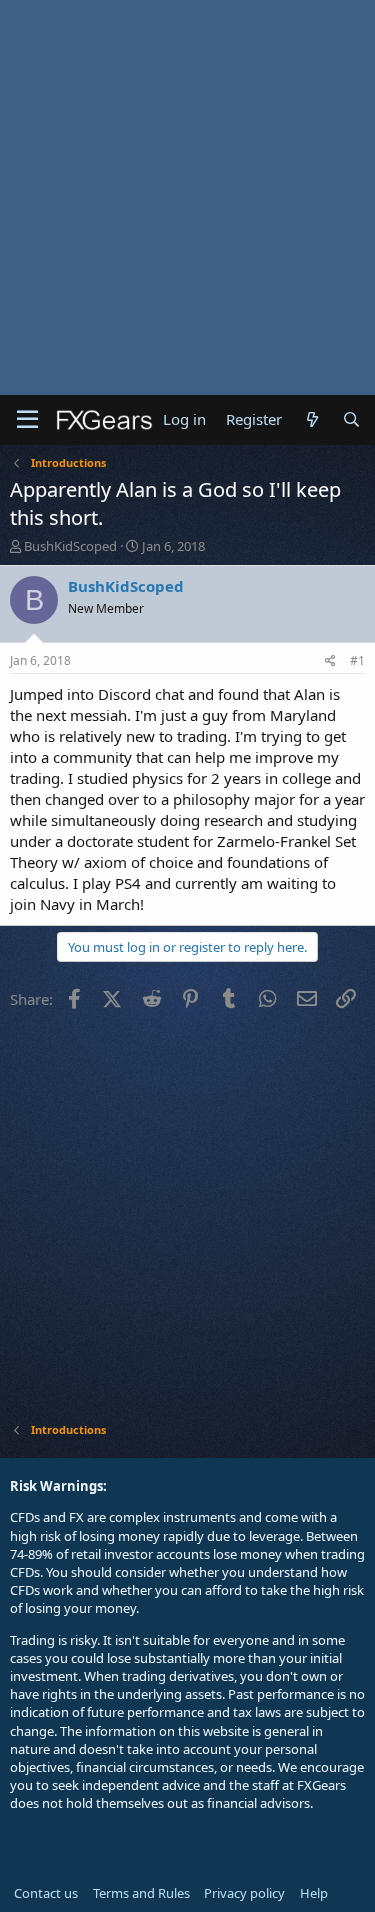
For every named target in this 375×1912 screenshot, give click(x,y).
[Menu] (27, 420)
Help (314, 1893)
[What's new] (311, 419)
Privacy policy (244, 1893)
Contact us (46, 1893)
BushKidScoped (70, 546)
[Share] (330, 661)
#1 (357, 660)
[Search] (351, 419)
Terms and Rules (141, 1893)
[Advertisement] (187, 197)
